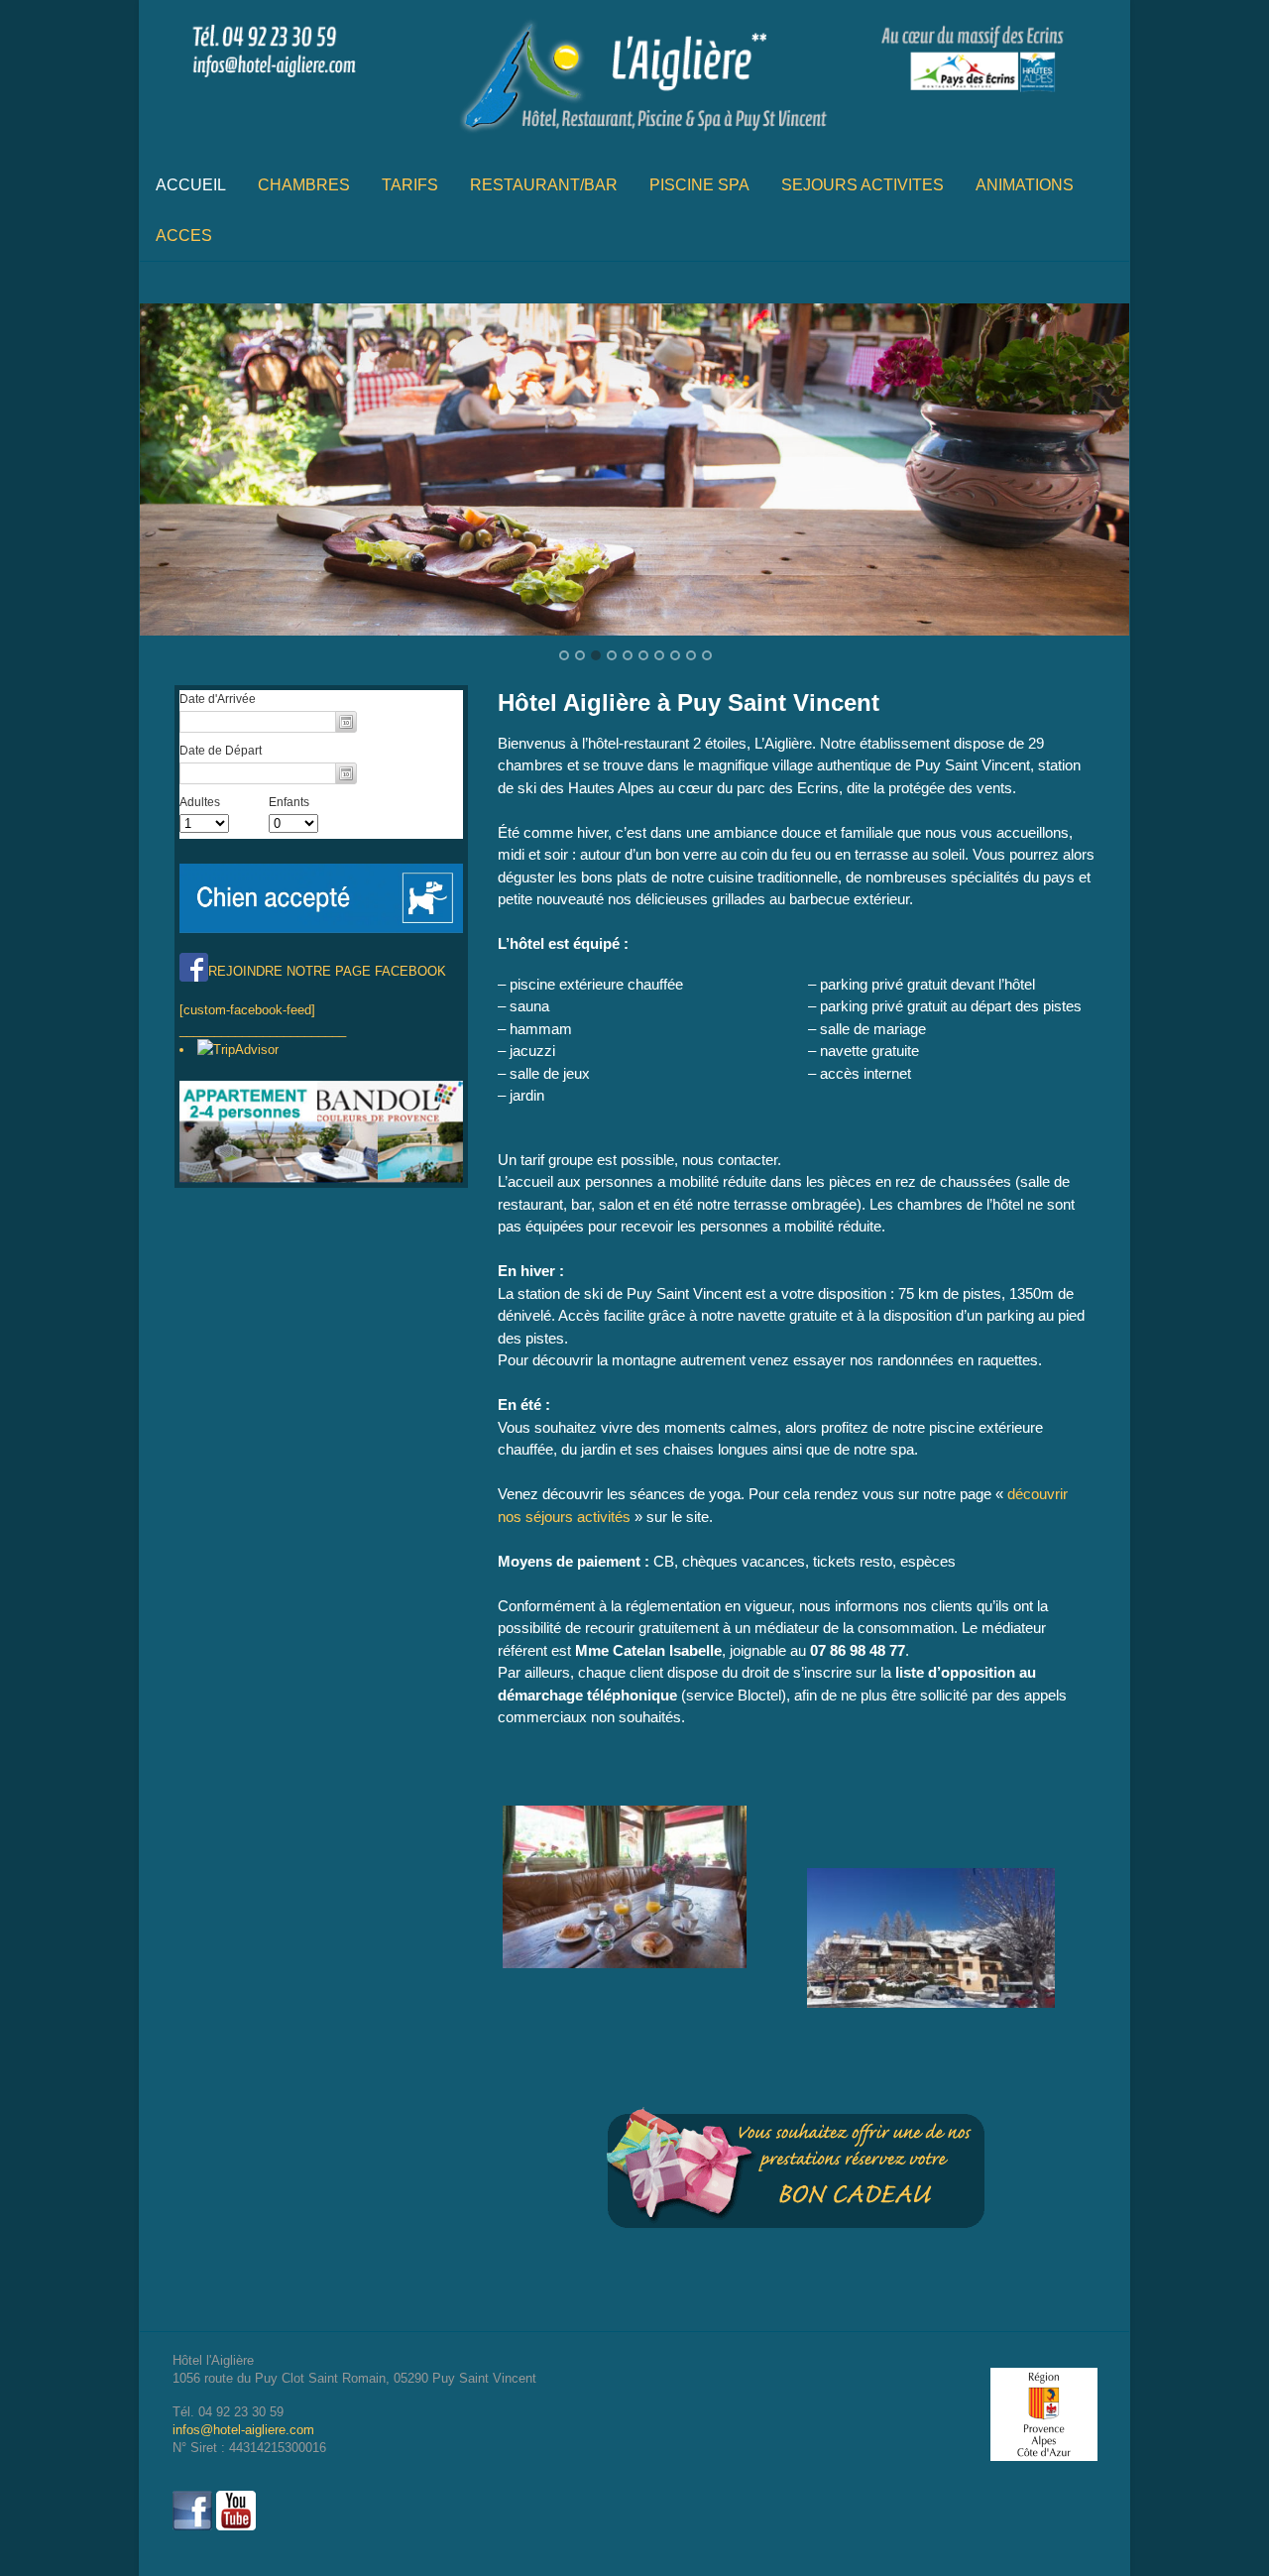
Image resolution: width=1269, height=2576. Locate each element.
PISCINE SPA (699, 185)
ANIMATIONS (1025, 185)
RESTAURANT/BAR (544, 185)
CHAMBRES (304, 185)
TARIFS (410, 185)
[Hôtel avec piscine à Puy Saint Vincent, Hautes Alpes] (634, 139)
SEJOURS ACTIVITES (863, 185)
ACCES (184, 235)
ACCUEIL (191, 185)
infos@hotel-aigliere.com (243, 2430)
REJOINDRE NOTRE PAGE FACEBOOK (327, 971)
